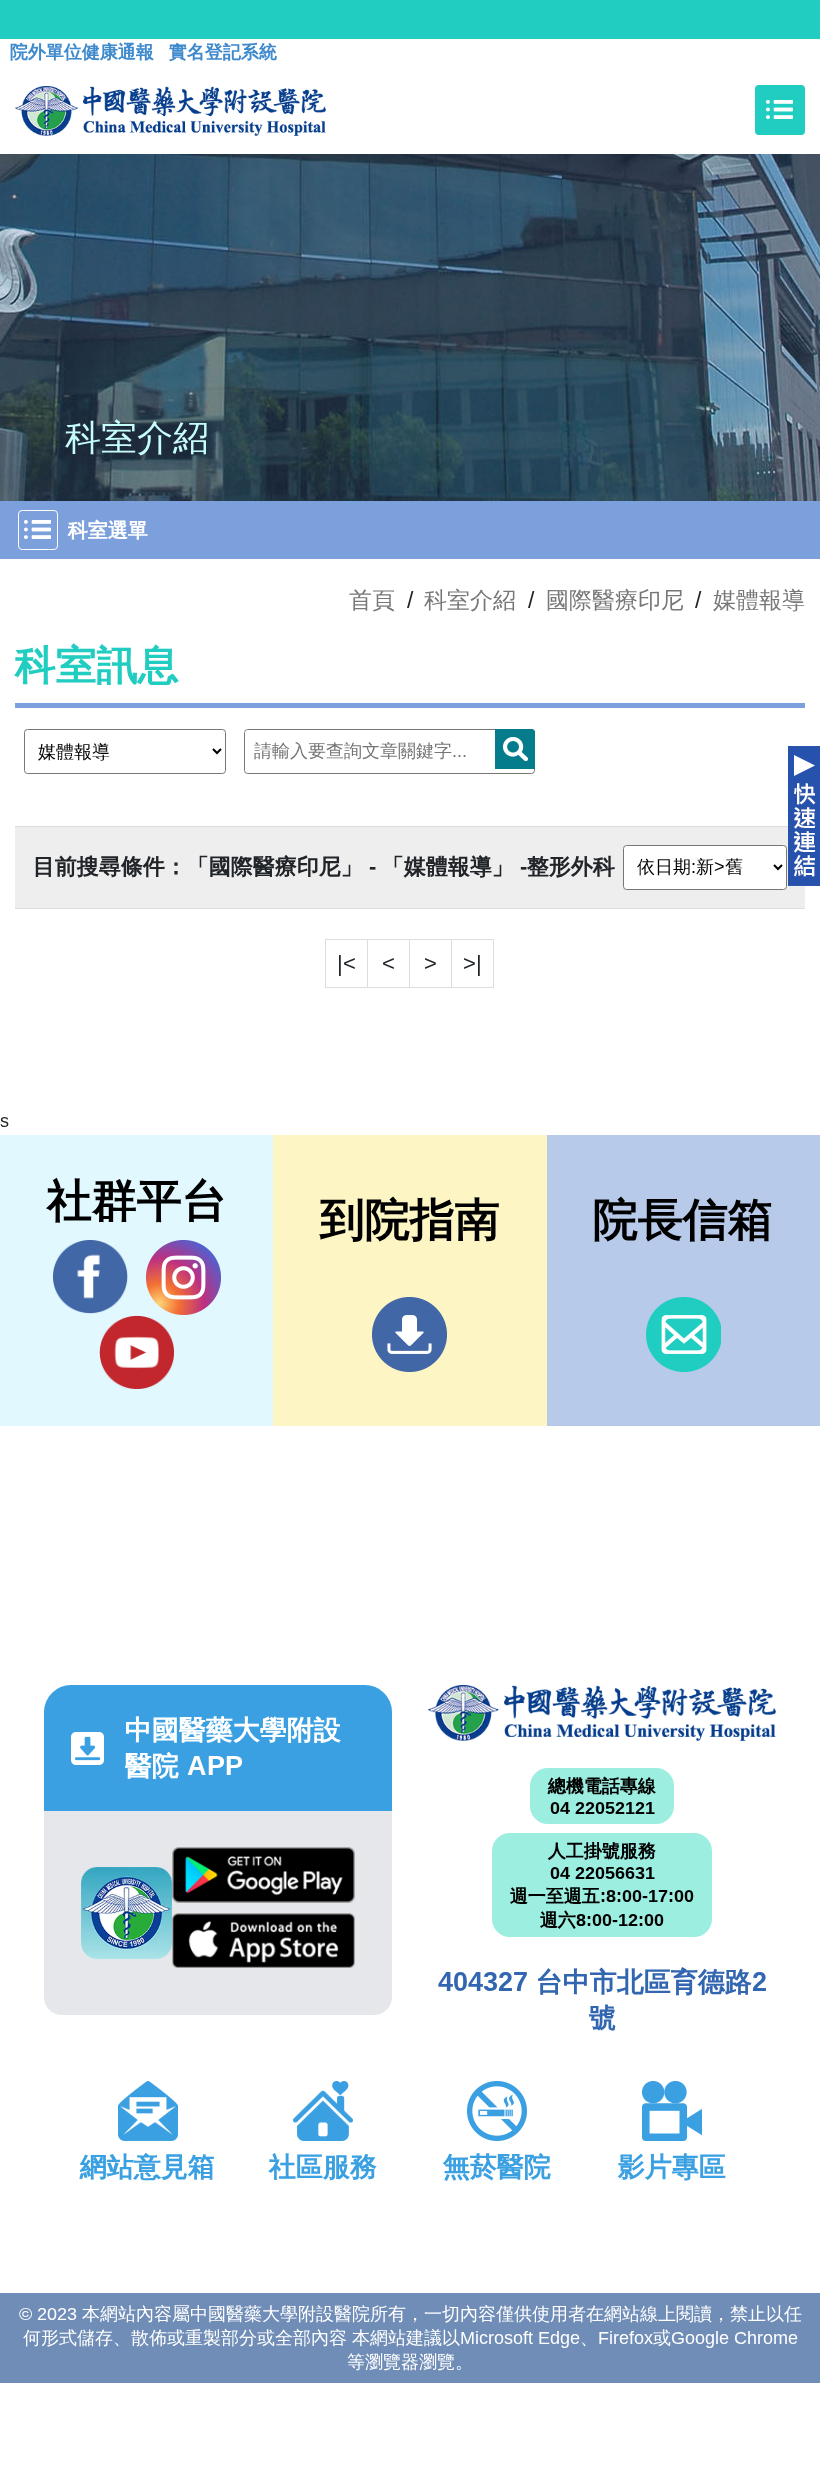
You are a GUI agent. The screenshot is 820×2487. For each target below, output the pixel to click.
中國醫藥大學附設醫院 (602, 1713)
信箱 (683, 1334)
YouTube (136, 1352)
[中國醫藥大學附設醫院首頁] (170, 110)
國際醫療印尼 (615, 600)
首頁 (372, 600)
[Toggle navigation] (780, 110)
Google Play (263, 1880)
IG (183, 1277)
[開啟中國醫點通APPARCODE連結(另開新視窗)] (126, 1912)
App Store (263, 1946)
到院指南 (409, 1334)
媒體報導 (759, 600)
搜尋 (515, 749)
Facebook (90, 1277)
